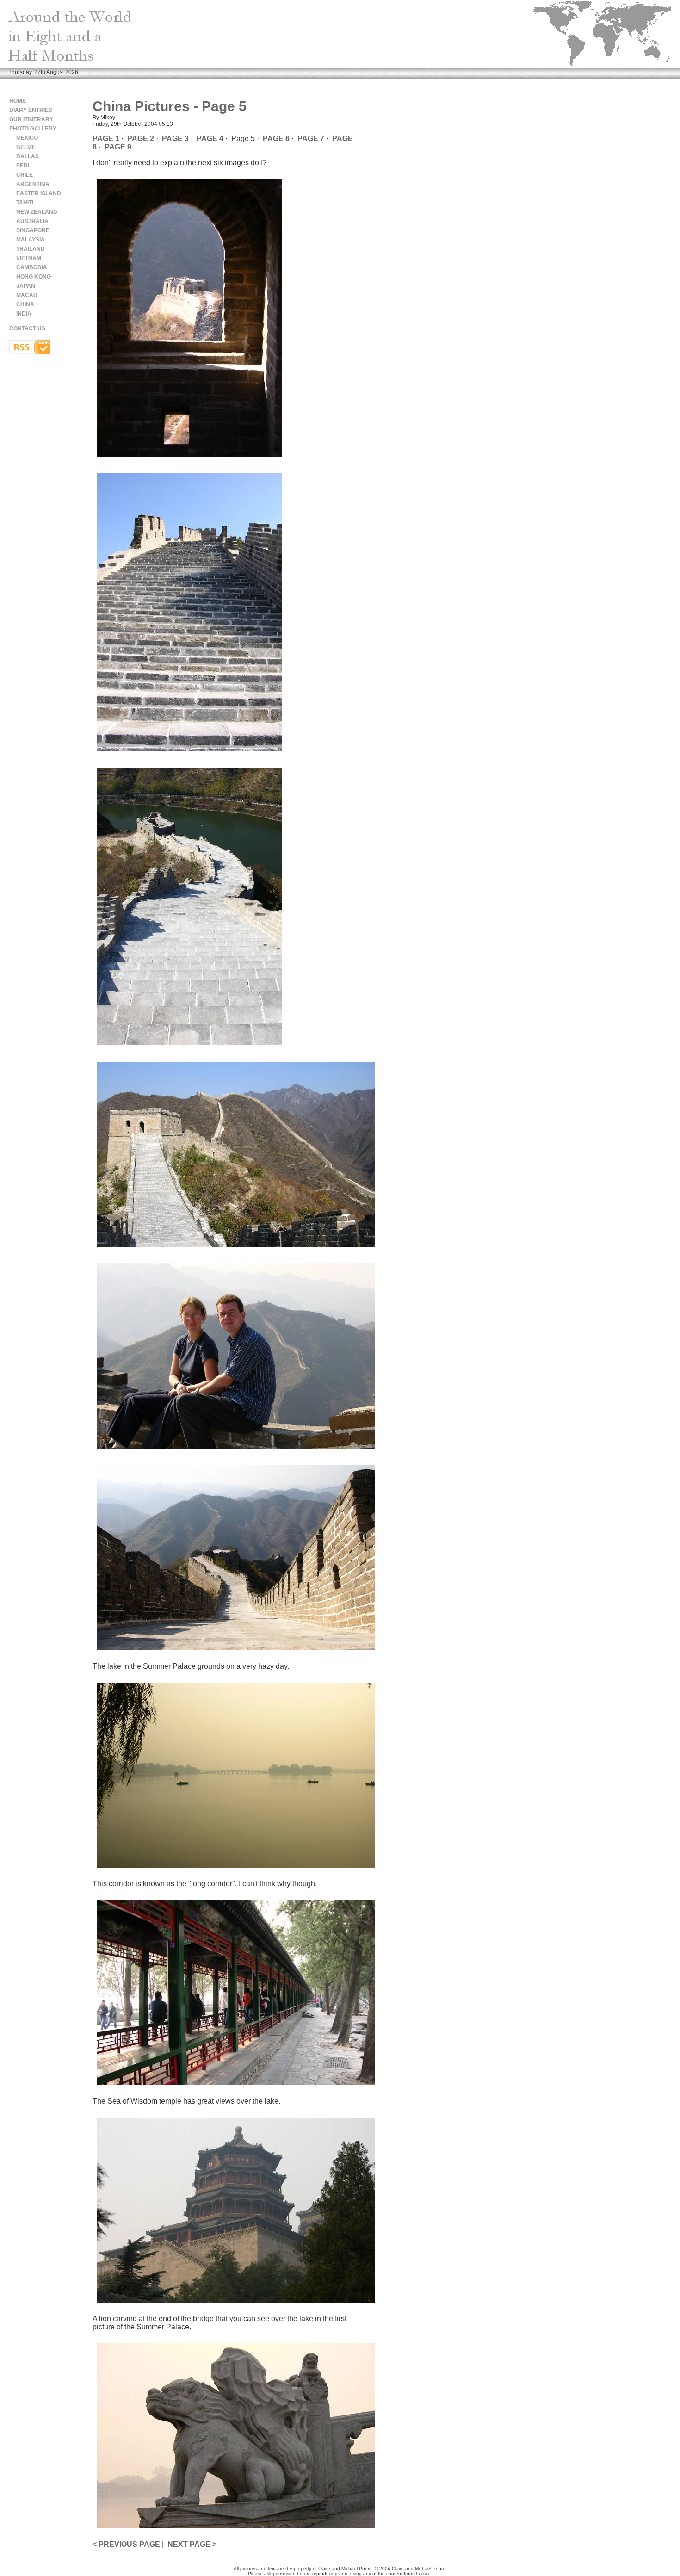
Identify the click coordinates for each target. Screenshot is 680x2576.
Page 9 (118, 147)
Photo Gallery (33, 129)
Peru (24, 166)
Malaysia (31, 240)
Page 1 (106, 139)
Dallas (28, 156)
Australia (32, 221)
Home (18, 101)
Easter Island (39, 193)
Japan (26, 286)
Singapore (33, 230)
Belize (26, 147)
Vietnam (29, 258)
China (25, 304)
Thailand (31, 249)
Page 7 (311, 139)
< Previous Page (126, 2544)
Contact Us (27, 328)
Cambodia (32, 267)
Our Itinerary (31, 119)
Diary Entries (31, 110)
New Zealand (37, 212)
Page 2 (141, 139)
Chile (25, 175)
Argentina (33, 184)
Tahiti (25, 203)
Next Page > (192, 2544)
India (24, 314)
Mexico (27, 138)
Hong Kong (34, 277)
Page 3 (175, 139)
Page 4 (210, 139)
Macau (27, 295)
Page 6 (276, 139)
